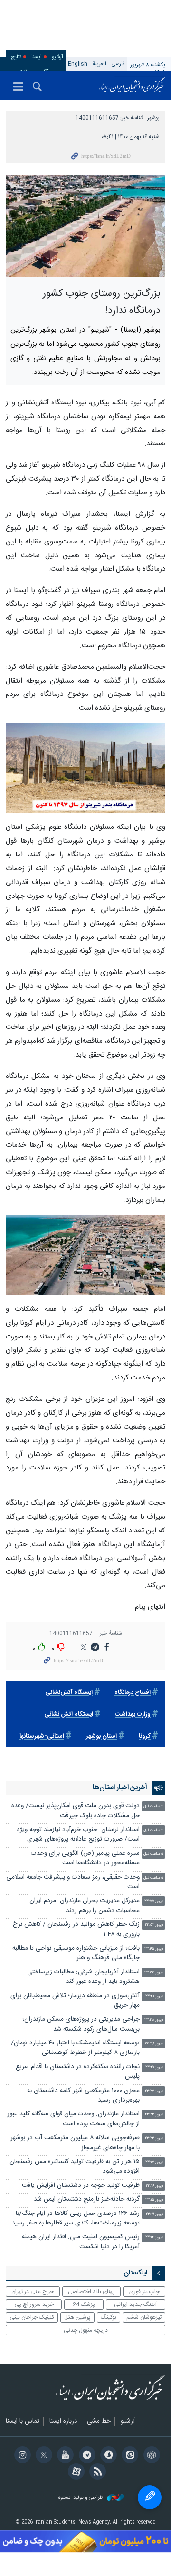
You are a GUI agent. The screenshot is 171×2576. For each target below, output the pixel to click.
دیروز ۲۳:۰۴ (154, 2238)
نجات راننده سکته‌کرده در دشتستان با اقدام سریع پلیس (78, 2072)
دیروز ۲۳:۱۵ (154, 2200)
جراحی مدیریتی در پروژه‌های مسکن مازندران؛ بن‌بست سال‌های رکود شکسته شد (81, 2024)
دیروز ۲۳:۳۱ (154, 2068)
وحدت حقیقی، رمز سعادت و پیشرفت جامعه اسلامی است (73, 1882)
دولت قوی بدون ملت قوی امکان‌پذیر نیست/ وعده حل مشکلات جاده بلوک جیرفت (76, 1811)
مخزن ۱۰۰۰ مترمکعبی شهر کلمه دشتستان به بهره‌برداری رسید (83, 2096)
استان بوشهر (101, 1736)
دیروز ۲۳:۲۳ (154, 2115)
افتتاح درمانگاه (133, 1693)
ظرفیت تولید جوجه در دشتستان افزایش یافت (81, 2186)
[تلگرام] (85, 2456)
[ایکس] (43, 2456)
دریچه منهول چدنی (86, 2330)
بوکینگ (109, 2317)
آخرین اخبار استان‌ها (120, 1788)
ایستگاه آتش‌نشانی (69, 1693)
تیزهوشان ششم (144, 2317)
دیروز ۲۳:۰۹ (155, 2214)
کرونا (145, 1736)
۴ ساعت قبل (153, 1806)
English (78, 64)
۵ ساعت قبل (153, 1854)
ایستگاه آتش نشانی (69, 1715)
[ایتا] (128, 2456)
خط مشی (99, 2422)
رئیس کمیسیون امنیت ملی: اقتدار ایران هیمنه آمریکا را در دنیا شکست (81, 2242)
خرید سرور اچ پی (34, 2304)
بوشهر (153, 118)
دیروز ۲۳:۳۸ (154, 2020)
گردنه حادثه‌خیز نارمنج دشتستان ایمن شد (87, 2199)
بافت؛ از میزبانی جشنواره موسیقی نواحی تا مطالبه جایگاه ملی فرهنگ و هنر (76, 1953)
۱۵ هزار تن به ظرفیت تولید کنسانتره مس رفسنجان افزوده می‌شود (75, 2167)
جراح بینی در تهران (33, 2292)
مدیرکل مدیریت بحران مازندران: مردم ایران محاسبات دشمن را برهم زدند (85, 1906)
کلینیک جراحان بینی (32, 2317)
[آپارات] (75, 2473)
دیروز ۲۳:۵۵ (154, 1901)
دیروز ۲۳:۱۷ (154, 2162)
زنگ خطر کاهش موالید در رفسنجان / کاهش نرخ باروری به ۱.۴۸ (76, 1929)
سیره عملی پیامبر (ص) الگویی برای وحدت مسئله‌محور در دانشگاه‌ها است (85, 1858)
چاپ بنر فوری (144, 2292)
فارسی (118, 64)
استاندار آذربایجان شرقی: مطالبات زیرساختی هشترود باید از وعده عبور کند (83, 1977)
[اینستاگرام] (21, 2456)
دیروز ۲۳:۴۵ (154, 1949)
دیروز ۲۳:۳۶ (154, 2044)
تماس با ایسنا (23, 2422)
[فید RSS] (96, 2473)
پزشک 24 (84, 2304)
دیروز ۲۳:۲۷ (154, 2091)
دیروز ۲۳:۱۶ (155, 2186)
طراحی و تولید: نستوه (81, 2498)
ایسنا (132, 86)
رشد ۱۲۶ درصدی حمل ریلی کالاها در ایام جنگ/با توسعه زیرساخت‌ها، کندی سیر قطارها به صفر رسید (76, 2219)
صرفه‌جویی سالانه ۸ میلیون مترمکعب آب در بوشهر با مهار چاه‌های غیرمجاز (75, 2143)
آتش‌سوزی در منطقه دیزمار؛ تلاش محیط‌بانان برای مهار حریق (75, 2001)
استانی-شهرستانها (42, 1736)
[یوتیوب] (64, 2456)
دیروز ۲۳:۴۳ (154, 1973)
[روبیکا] (150, 2456)
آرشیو (57, 57)
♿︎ (150, 2497)
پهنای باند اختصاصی (91, 2292)
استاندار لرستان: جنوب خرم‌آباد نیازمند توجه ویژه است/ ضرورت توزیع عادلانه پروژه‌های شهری (78, 1835)
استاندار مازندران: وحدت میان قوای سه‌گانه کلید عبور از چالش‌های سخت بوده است (73, 2119)
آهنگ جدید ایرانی (135, 2304)
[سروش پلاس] (107, 2456)
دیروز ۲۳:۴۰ (154, 1997)
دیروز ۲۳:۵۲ (154, 1925)
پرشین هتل (77, 2317)
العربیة (100, 64)
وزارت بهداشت (133, 1715)
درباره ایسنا (63, 2422)
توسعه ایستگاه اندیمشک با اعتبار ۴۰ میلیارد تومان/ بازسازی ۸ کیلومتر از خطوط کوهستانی (75, 2048)
